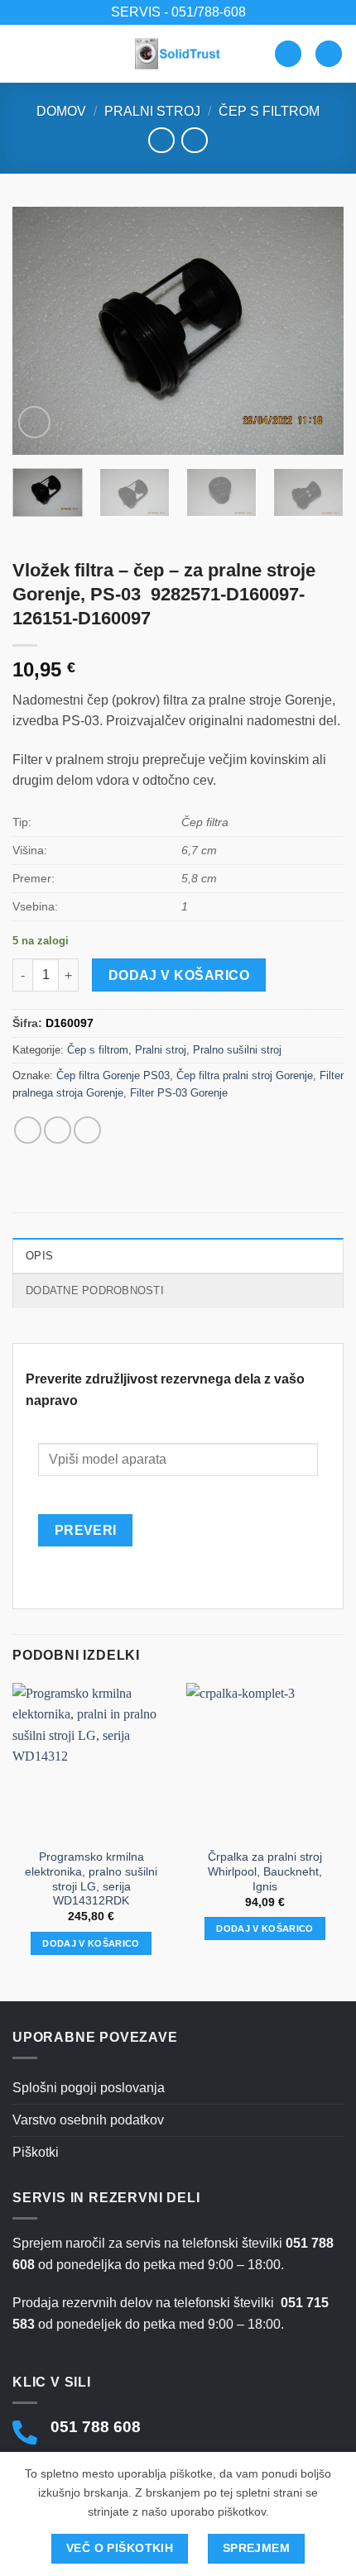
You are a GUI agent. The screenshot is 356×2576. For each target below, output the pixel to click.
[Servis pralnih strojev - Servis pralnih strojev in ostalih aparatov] (178, 54)
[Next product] (161, 140)
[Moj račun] (288, 54)
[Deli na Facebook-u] (28, 1130)
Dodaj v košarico (179, 975)
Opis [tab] (39, 1256)
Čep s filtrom (269, 111)
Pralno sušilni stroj (237, 1050)
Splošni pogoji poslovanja (89, 2088)
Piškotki (36, 2152)
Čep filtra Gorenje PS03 (113, 1075)
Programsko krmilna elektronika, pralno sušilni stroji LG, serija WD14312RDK (91, 1879)
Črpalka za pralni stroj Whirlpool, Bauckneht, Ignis (265, 1871)
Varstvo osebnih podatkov (88, 2120)
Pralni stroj (152, 111)
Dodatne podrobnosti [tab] (95, 1290)
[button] (22, 53)
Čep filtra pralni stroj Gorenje (245, 1075)
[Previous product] (194, 140)
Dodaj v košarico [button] (91, 1943)
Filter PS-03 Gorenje (179, 1093)
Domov (61, 111)
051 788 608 (96, 2427)
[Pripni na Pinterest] (87, 1130)
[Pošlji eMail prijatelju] (58, 1130)
